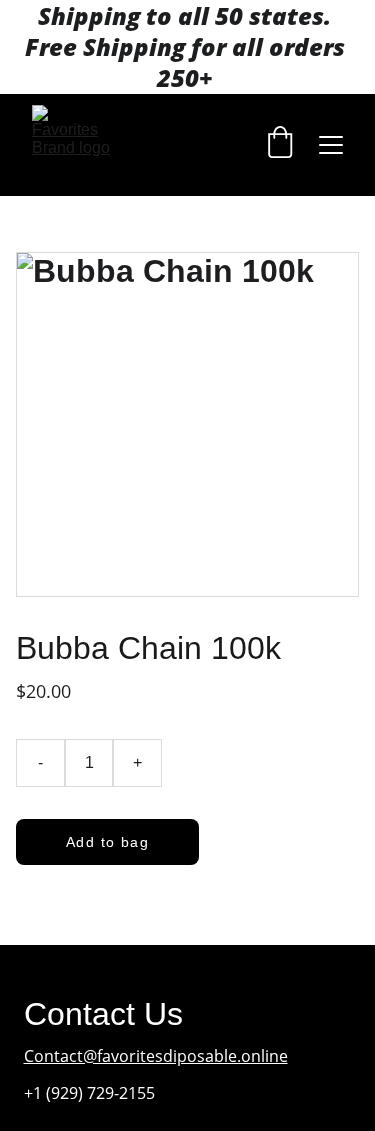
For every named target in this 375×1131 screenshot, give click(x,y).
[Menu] (331, 145)
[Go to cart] (280, 144)
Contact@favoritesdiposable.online (156, 1056)
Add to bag (107, 842)
